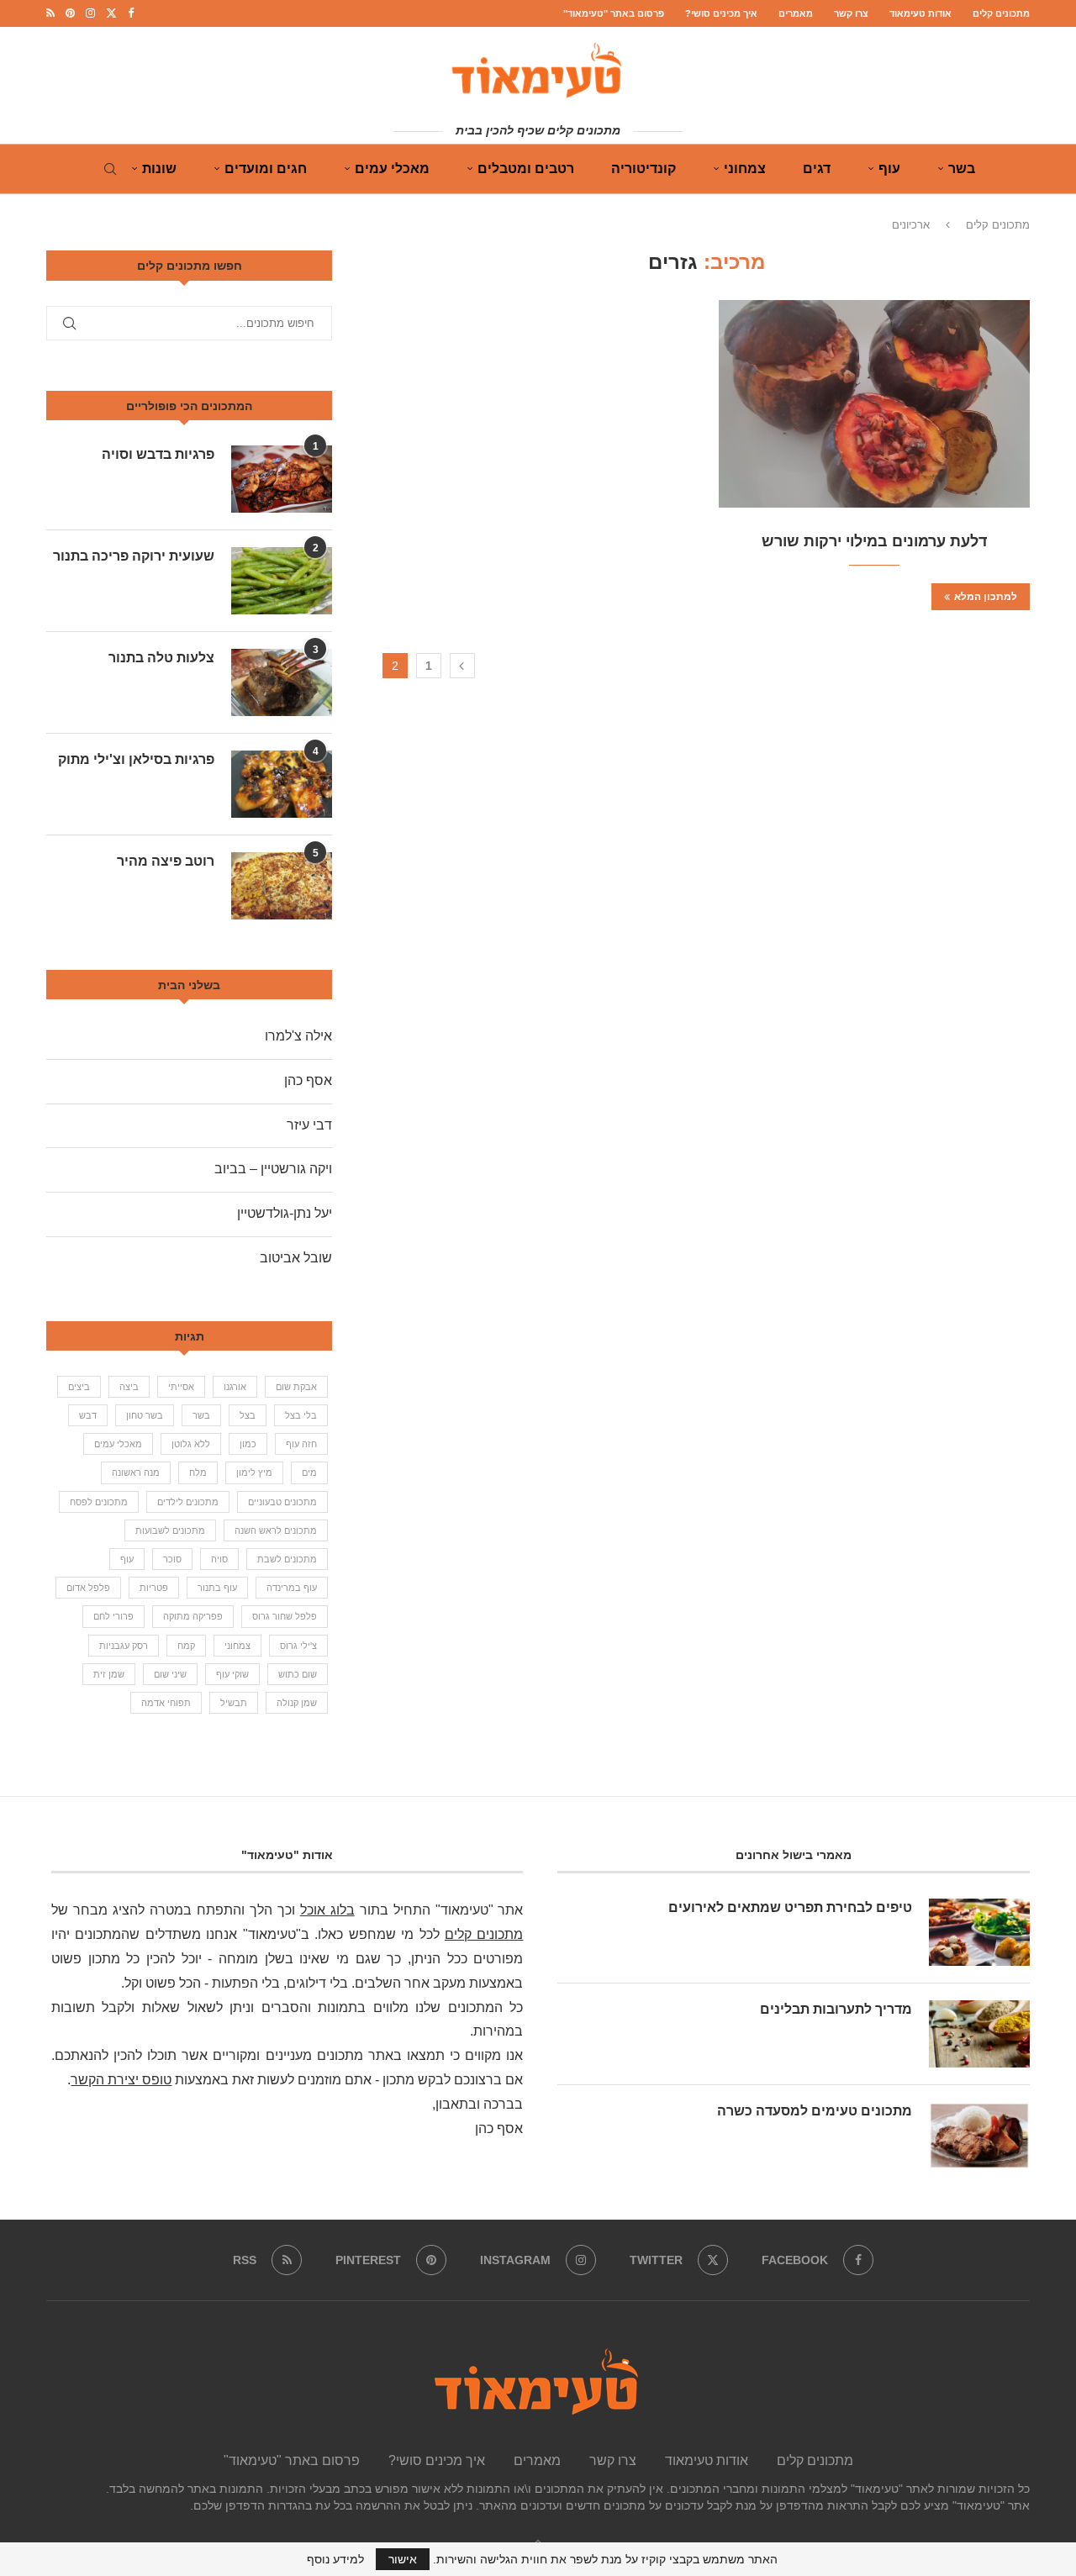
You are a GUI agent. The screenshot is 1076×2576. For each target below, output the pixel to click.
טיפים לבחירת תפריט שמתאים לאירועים (790, 1907)
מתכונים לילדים (188, 1502)
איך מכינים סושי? (721, 13)
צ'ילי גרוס (298, 1646)
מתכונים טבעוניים (282, 1502)
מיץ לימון (254, 1472)
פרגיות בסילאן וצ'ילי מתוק (136, 759)
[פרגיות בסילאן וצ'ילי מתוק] (282, 784)
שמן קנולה (297, 1703)
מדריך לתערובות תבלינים (836, 2009)
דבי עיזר (309, 1125)
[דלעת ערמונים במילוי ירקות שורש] (874, 404)
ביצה (129, 1387)
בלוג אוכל (327, 1910)
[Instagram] (90, 13)
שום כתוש (298, 1674)
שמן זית (109, 1674)
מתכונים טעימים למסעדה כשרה (815, 2111)
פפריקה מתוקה (193, 1616)
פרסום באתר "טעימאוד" (614, 13)
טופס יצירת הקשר (121, 2080)
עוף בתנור (217, 1588)
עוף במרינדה (292, 1588)
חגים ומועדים (266, 169)
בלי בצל (301, 1415)
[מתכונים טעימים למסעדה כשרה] (979, 2136)
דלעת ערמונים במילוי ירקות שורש (874, 541)
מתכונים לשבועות (170, 1530)
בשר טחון (145, 1415)
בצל (248, 1415)
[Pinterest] (70, 13)
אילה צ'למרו (298, 1036)
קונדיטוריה (643, 169)
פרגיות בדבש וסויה (158, 454)
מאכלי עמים (392, 169)
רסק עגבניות (124, 1646)
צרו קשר (851, 13)
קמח (186, 1646)
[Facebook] (131, 13)
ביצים (79, 1387)
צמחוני (745, 169)
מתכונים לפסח (99, 1502)
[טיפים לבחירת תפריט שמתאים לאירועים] (979, 1932)
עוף (889, 169)
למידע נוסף (335, 2559)
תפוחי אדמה (166, 1703)
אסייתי (181, 1387)
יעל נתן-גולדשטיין (285, 1213)
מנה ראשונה (136, 1472)
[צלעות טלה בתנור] (282, 682)
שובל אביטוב (296, 1258)
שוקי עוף (232, 1674)
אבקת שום (296, 1387)
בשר (962, 169)
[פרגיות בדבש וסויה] (282, 479)
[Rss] (50, 13)
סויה (219, 1559)
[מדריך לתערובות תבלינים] (979, 2034)
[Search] (110, 169)
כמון (248, 1444)
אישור (403, 2559)
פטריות (154, 1588)
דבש (88, 1415)
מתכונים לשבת (287, 1559)
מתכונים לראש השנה (276, 1530)
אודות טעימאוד (920, 13)
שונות (159, 169)
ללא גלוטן (191, 1444)
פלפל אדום (88, 1588)
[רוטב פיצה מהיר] (282, 886)
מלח (198, 1472)
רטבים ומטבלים (526, 169)
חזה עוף (301, 1444)
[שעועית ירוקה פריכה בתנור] (282, 581)
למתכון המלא (986, 597)
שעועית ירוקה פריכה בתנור (134, 556)
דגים (817, 169)
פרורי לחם (113, 1616)
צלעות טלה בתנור (161, 658)
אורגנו (235, 1387)
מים (309, 1472)
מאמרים (796, 13)
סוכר (172, 1559)
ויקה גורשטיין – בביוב (273, 1169)
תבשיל (234, 1703)
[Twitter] (111, 13)
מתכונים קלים (1001, 13)
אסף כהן (308, 1080)
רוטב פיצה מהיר (166, 861)
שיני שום (170, 1674)
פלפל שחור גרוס (285, 1616)
